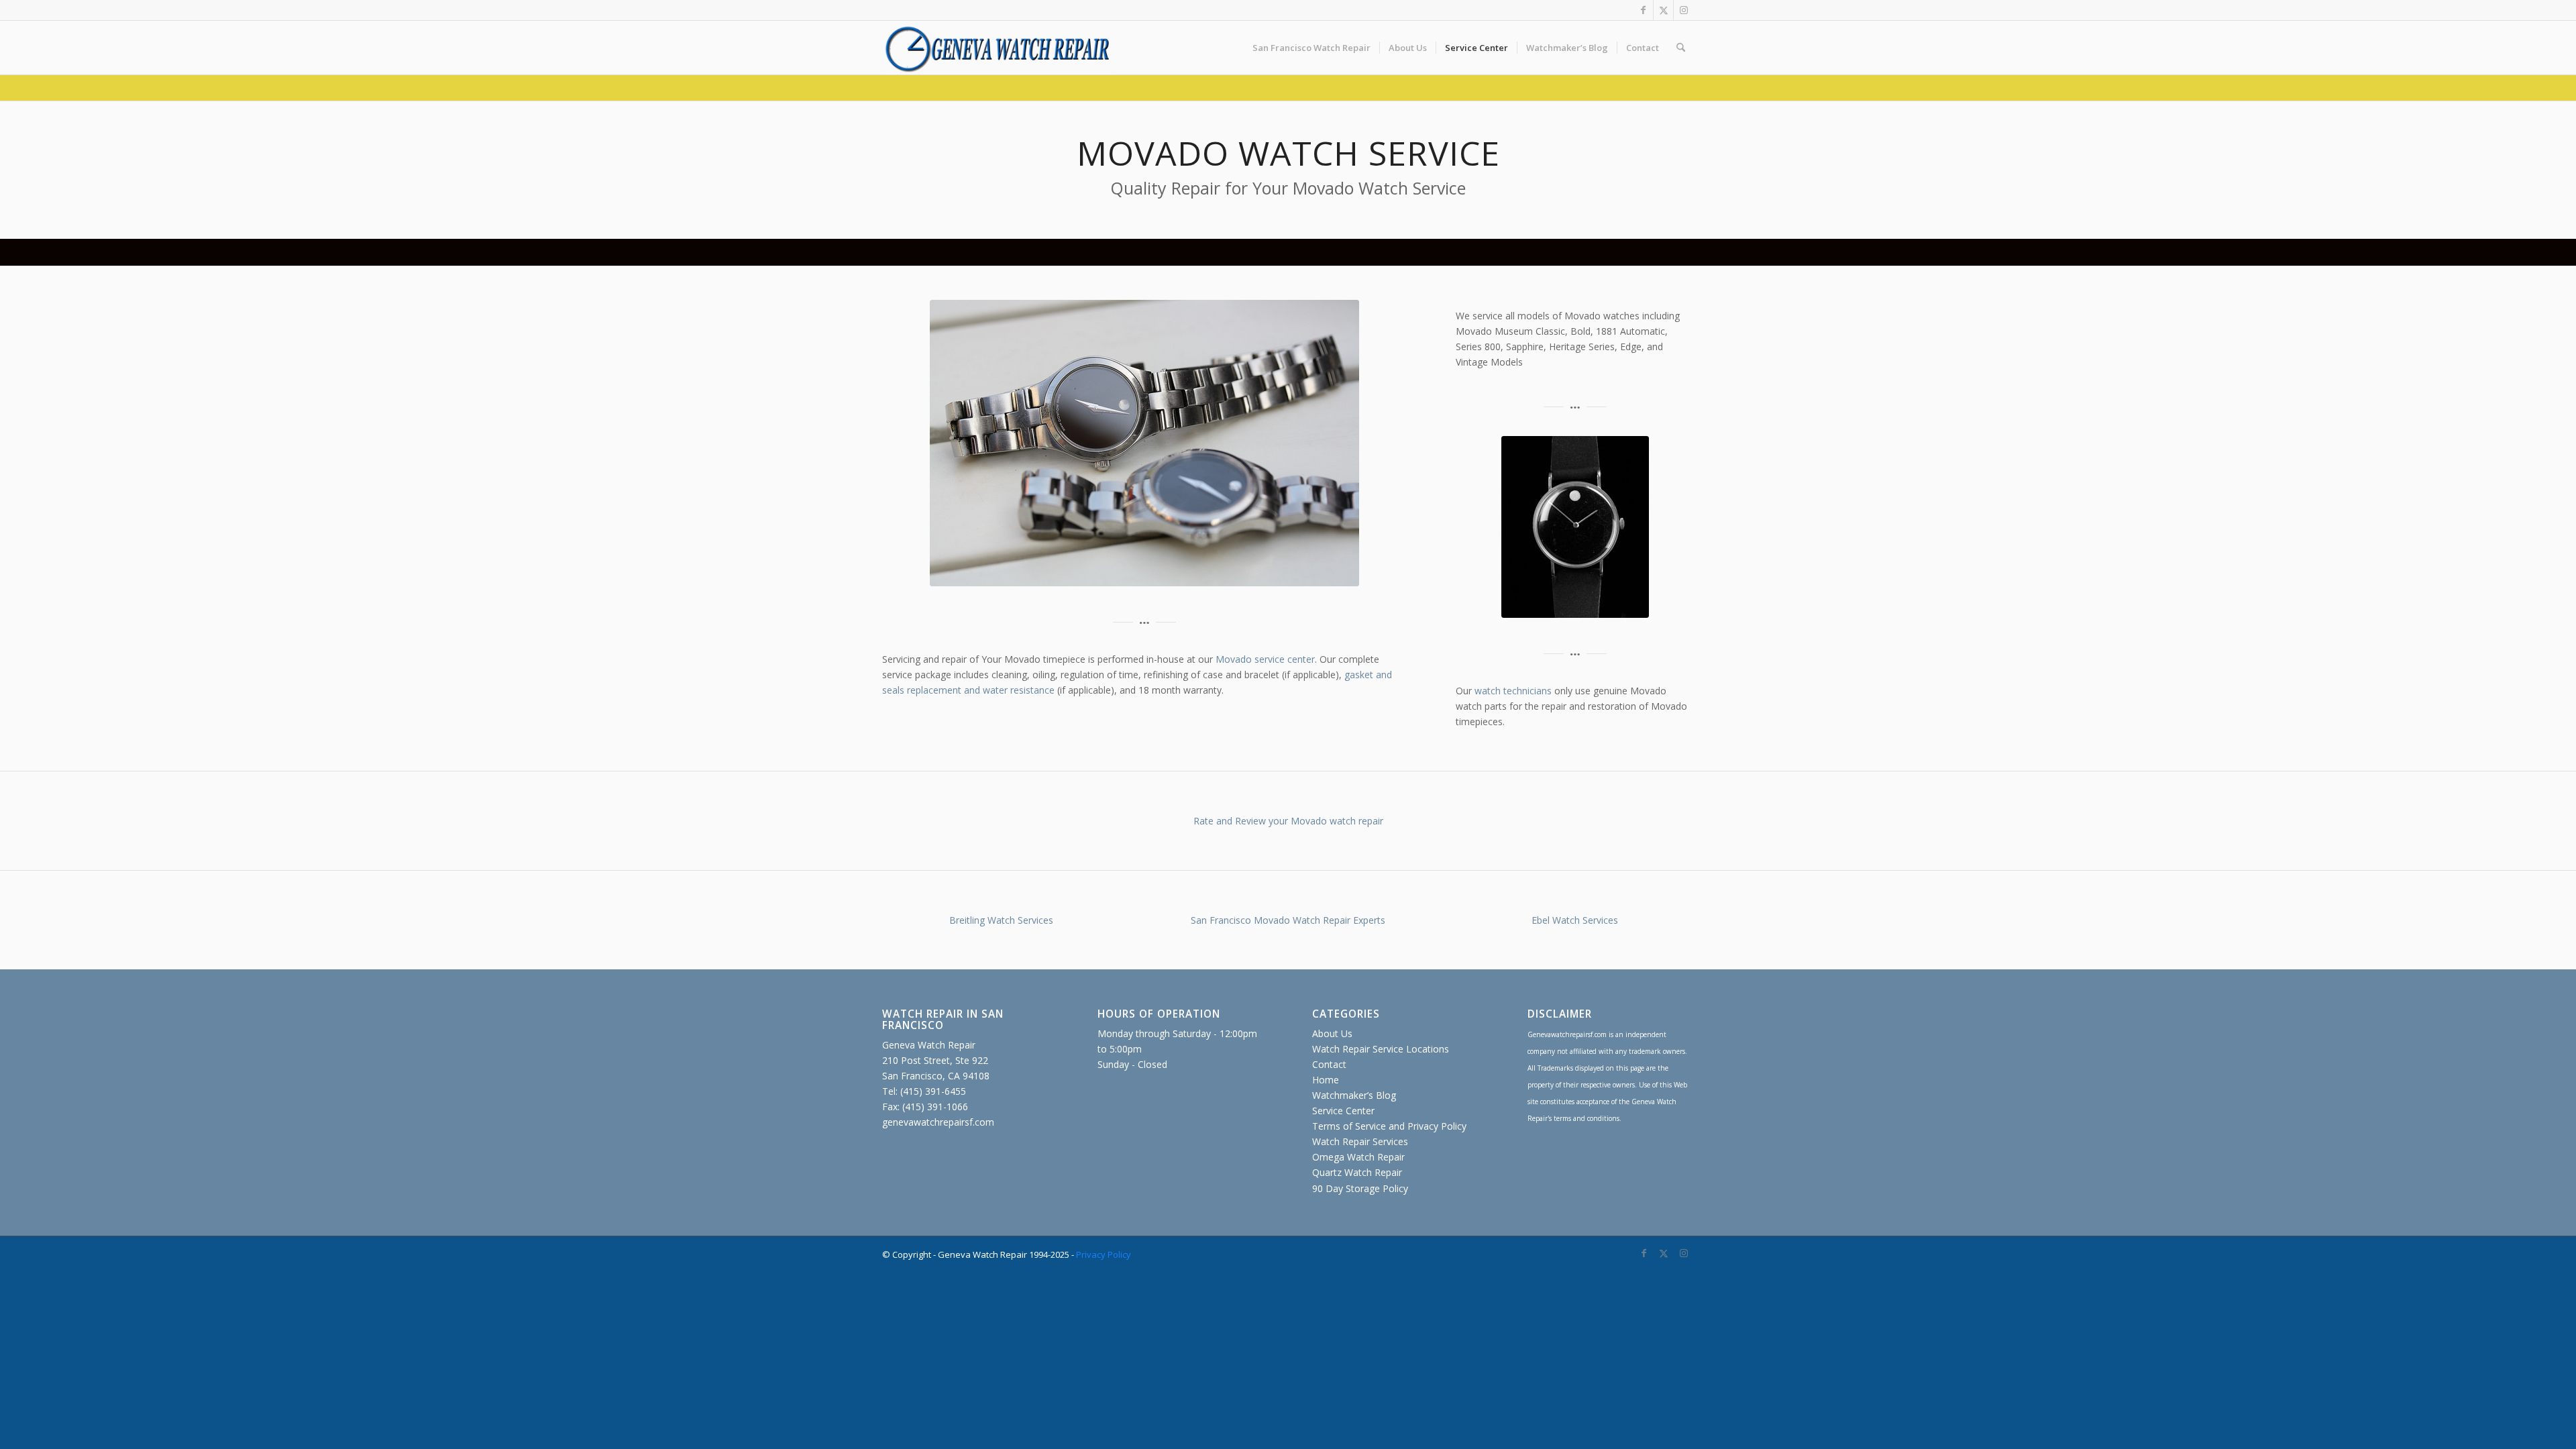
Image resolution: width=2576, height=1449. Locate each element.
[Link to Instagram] (1684, 10)
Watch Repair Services (1360, 1141)
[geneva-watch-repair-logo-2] (999, 48)
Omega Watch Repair (1358, 1157)
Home (1326, 1080)
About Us (1332, 1033)
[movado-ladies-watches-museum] (1144, 443)
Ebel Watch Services (1575, 920)
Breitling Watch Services (1001, 920)
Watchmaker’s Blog (1354, 1095)
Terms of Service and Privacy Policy (1389, 1126)
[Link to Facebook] (1643, 10)
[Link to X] (1663, 10)
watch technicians (1513, 691)
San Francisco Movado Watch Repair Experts (1288, 920)
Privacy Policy (1104, 1254)
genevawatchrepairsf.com (938, 1122)
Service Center (1343, 1111)
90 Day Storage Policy (1360, 1188)
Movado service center (1265, 659)
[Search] (1681, 48)
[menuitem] (1311, 48)
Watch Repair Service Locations (1381, 1049)
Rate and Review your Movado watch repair (1288, 821)
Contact (1329, 1064)
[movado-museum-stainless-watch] (1575, 527)
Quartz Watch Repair (1357, 1172)
